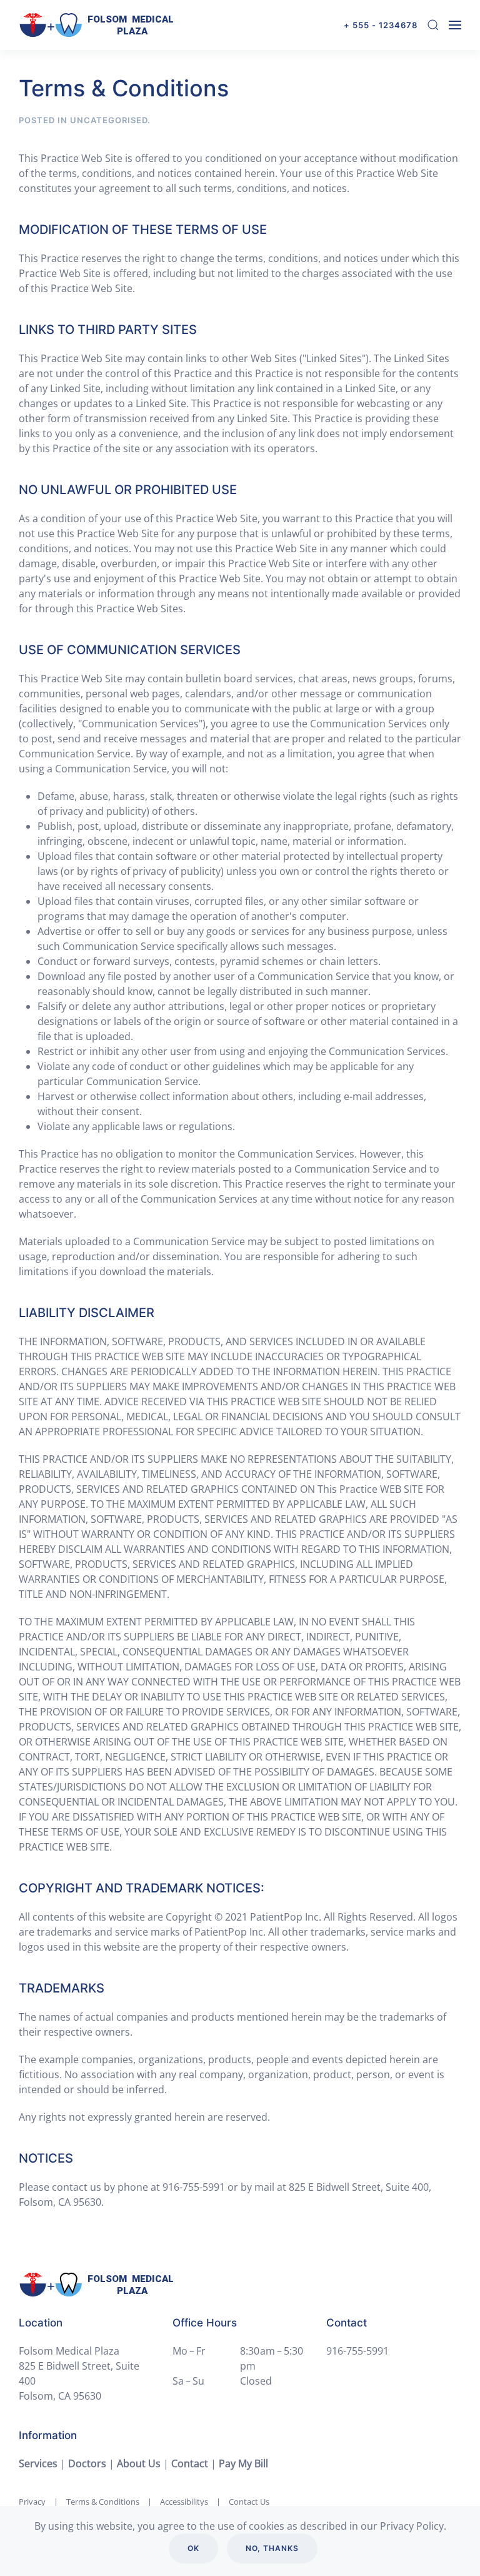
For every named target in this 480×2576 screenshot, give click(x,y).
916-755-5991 (357, 2351)
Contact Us (249, 2502)
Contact (190, 2463)
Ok (193, 2548)
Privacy (32, 2502)
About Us (139, 2463)
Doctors (87, 2463)
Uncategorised (109, 120)
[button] (433, 25)
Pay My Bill (243, 2463)
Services (38, 2463)
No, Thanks (272, 2548)
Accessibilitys (184, 2502)
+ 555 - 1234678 (381, 25)
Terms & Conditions (103, 2502)
